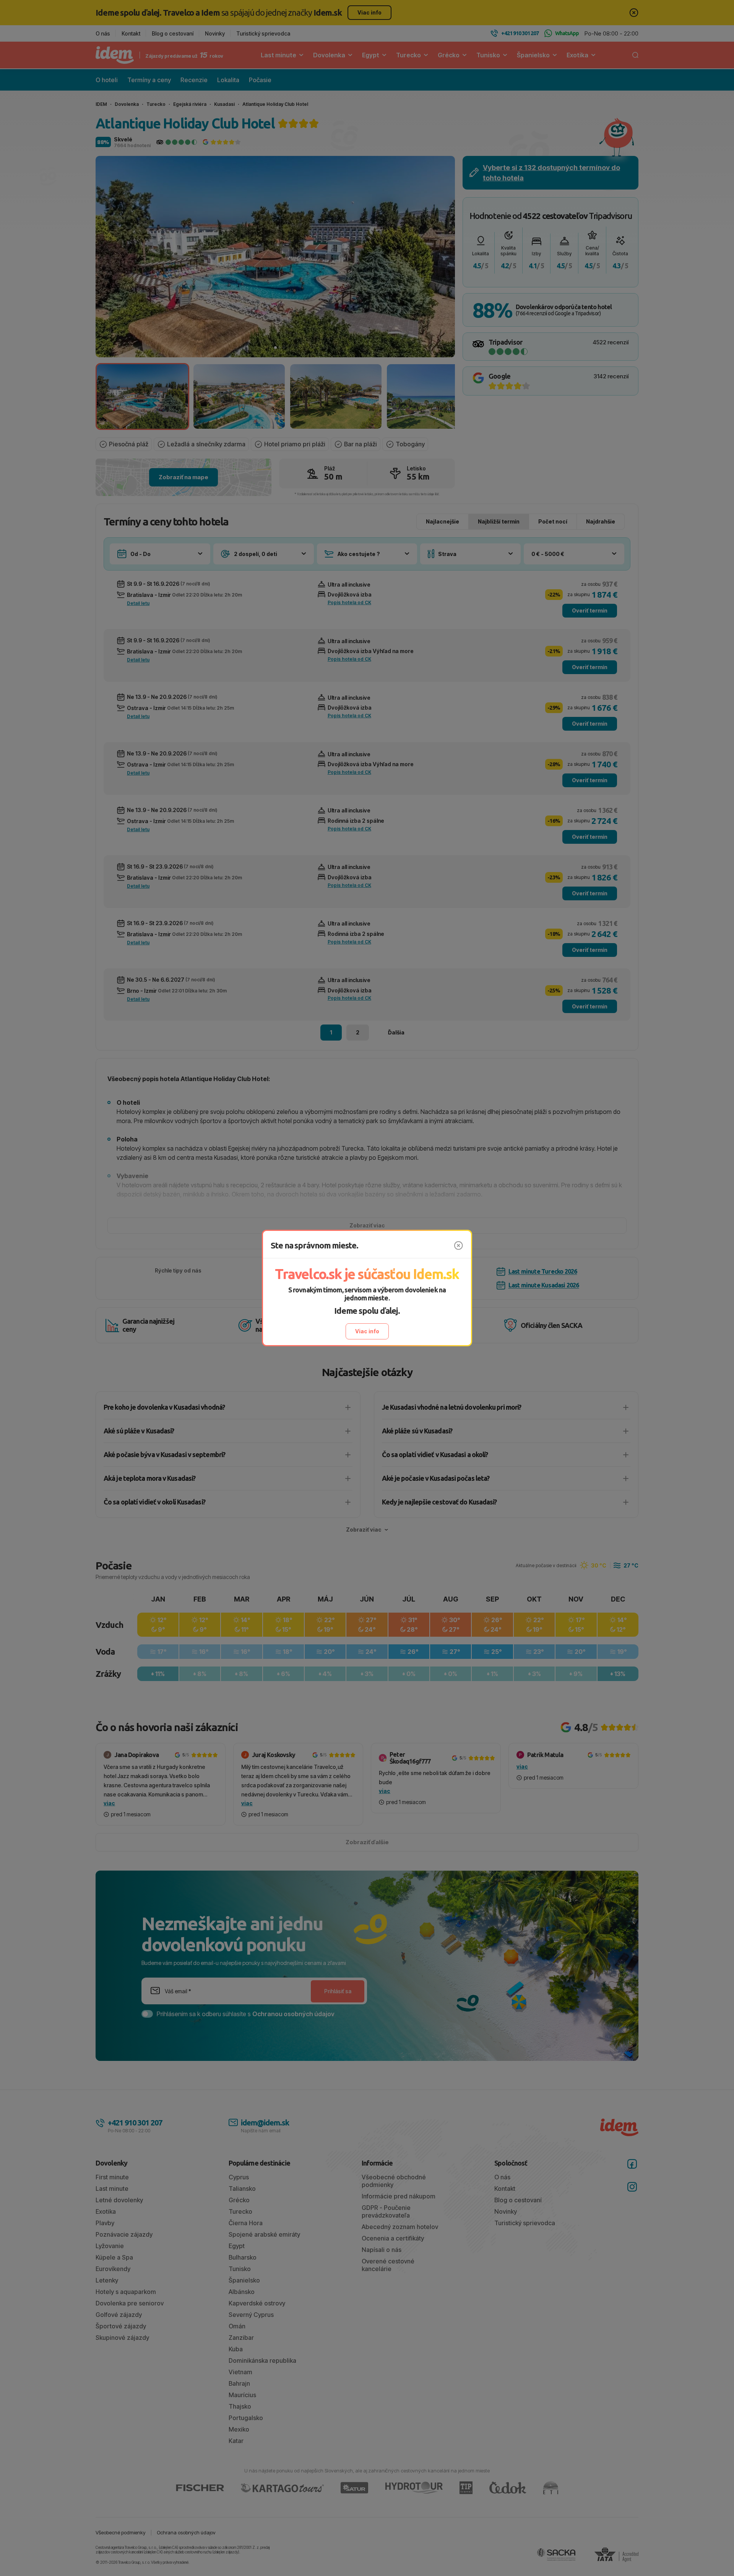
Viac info (367, 1331)
